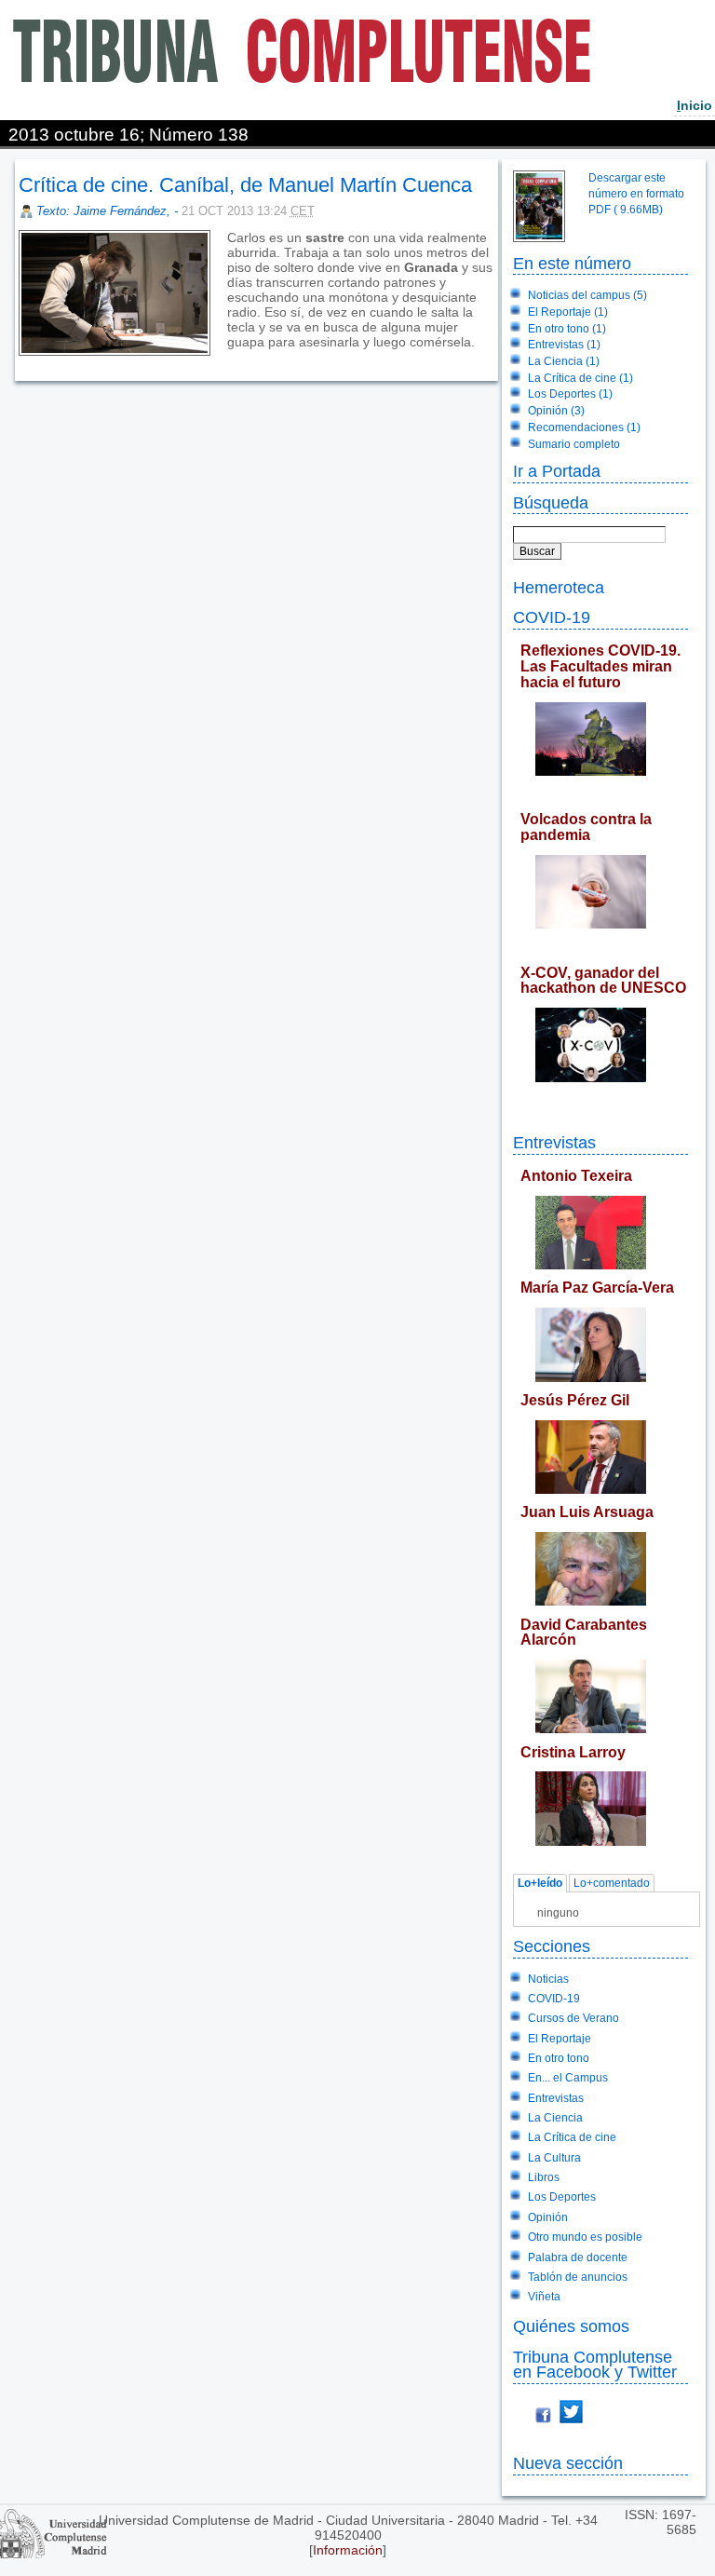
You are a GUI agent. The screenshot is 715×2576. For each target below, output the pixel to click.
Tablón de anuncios (578, 2277)
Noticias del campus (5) (587, 295)
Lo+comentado (612, 1884)
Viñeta (544, 2297)
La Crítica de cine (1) (580, 378)
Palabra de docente (578, 2257)
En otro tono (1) (567, 329)
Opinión (548, 2217)
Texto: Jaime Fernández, (105, 211)
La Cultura (554, 2158)
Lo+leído (540, 1884)
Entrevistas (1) (564, 345)
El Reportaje (560, 2039)
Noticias (548, 1979)
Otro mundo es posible (585, 2237)
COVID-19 (552, 617)
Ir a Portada (557, 471)
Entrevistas (554, 1142)
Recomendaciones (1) (584, 427)
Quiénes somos (571, 2326)
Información (348, 2550)
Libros (544, 2177)
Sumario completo (574, 444)
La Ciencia (555, 2118)
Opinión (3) (556, 411)
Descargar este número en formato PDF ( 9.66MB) (636, 193)
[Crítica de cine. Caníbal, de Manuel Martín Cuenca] (229, 357)
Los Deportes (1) (570, 394)
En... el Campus (568, 2078)
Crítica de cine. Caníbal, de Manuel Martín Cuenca (245, 185)
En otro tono (559, 2058)
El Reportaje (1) (568, 312)
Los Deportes (562, 2197)
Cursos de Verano (573, 2018)
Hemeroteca (559, 587)
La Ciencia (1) (564, 361)
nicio (695, 105)
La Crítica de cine (572, 2137)
